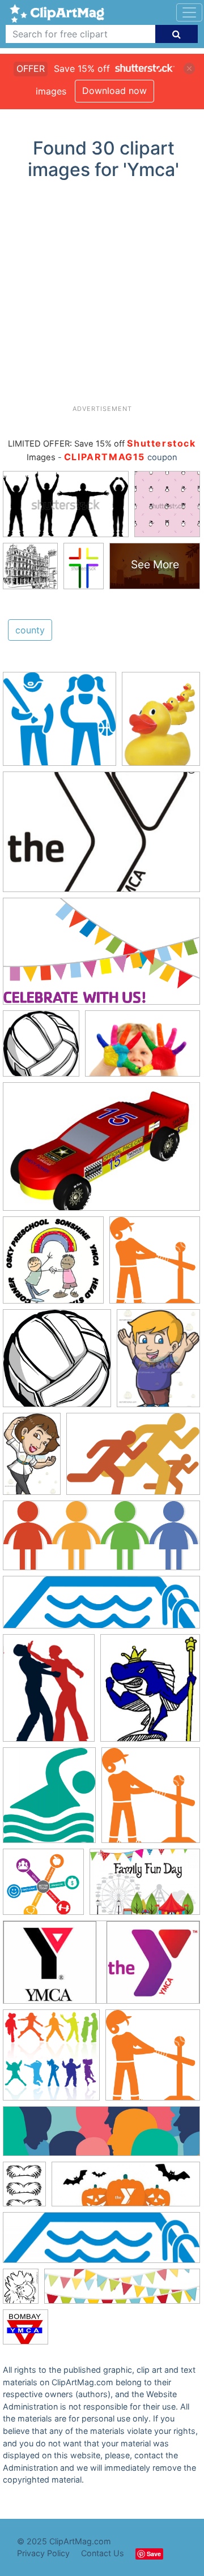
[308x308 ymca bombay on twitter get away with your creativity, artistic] (25, 2332)
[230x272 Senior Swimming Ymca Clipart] (150, 1693)
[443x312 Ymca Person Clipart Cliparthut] (101, 1152)
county (30, 630)
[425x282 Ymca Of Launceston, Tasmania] (143, 1049)
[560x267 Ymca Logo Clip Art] (101, 1968)
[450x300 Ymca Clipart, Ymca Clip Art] (101, 837)
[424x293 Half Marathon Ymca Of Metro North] (133, 1459)
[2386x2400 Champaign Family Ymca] (41, 1049)
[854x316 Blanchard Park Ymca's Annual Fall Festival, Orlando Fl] (126, 2189)
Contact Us (103, 2553)
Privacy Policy (43, 2553)
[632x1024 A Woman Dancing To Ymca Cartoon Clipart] (32, 1459)
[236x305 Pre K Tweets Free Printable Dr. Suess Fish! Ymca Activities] (24, 2189)
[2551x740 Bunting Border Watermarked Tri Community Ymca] (122, 2292)
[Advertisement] (102, 297)
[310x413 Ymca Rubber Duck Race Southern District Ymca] (161, 724)
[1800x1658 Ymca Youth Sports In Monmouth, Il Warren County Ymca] (59, 724)
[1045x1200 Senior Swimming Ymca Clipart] (49, 1801)
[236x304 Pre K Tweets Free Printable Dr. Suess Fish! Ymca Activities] (21, 2292)
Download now (114, 91)
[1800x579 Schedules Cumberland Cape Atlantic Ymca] (101, 1608)
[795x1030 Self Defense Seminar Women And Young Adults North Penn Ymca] (49, 1693)
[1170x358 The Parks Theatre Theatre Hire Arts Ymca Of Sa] (101, 2137)
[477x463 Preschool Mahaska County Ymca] (53, 1265)
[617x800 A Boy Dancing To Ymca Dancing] (158, 1363)
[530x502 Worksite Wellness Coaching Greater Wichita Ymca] (43, 1887)
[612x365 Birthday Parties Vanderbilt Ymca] (101, 957)
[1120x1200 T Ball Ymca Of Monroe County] (155, 1265)
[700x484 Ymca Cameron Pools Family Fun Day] (145, 1887)
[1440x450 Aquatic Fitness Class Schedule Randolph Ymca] (101, 2243)
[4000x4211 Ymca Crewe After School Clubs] (51, 2060)
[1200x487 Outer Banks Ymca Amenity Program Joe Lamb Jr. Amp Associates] (101, 1541)
